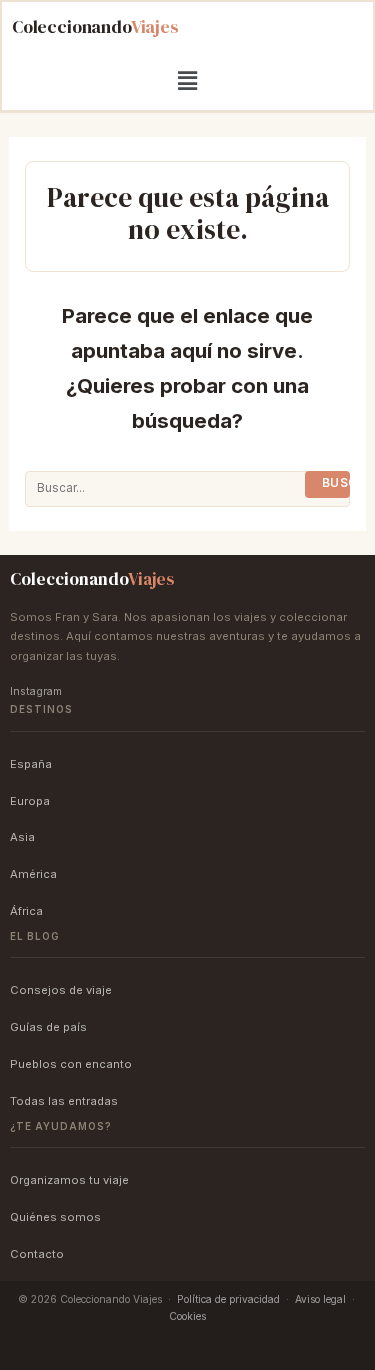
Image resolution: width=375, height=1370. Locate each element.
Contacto (37, 1254)
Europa (30, 801)
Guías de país (48, 1027)
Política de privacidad (228, 1299)
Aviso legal (320, 1299)
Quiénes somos (55, 1217)
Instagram (36, 691)
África (26, 911)
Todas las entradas (64, 1101)
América (33, 874)
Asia (22, 837)
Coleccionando (95, 27)
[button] (187, 80)
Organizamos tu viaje (69, 1180)
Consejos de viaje (61, 990)
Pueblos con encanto (71, 1064)
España (31, 764)
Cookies (187, 1316)
